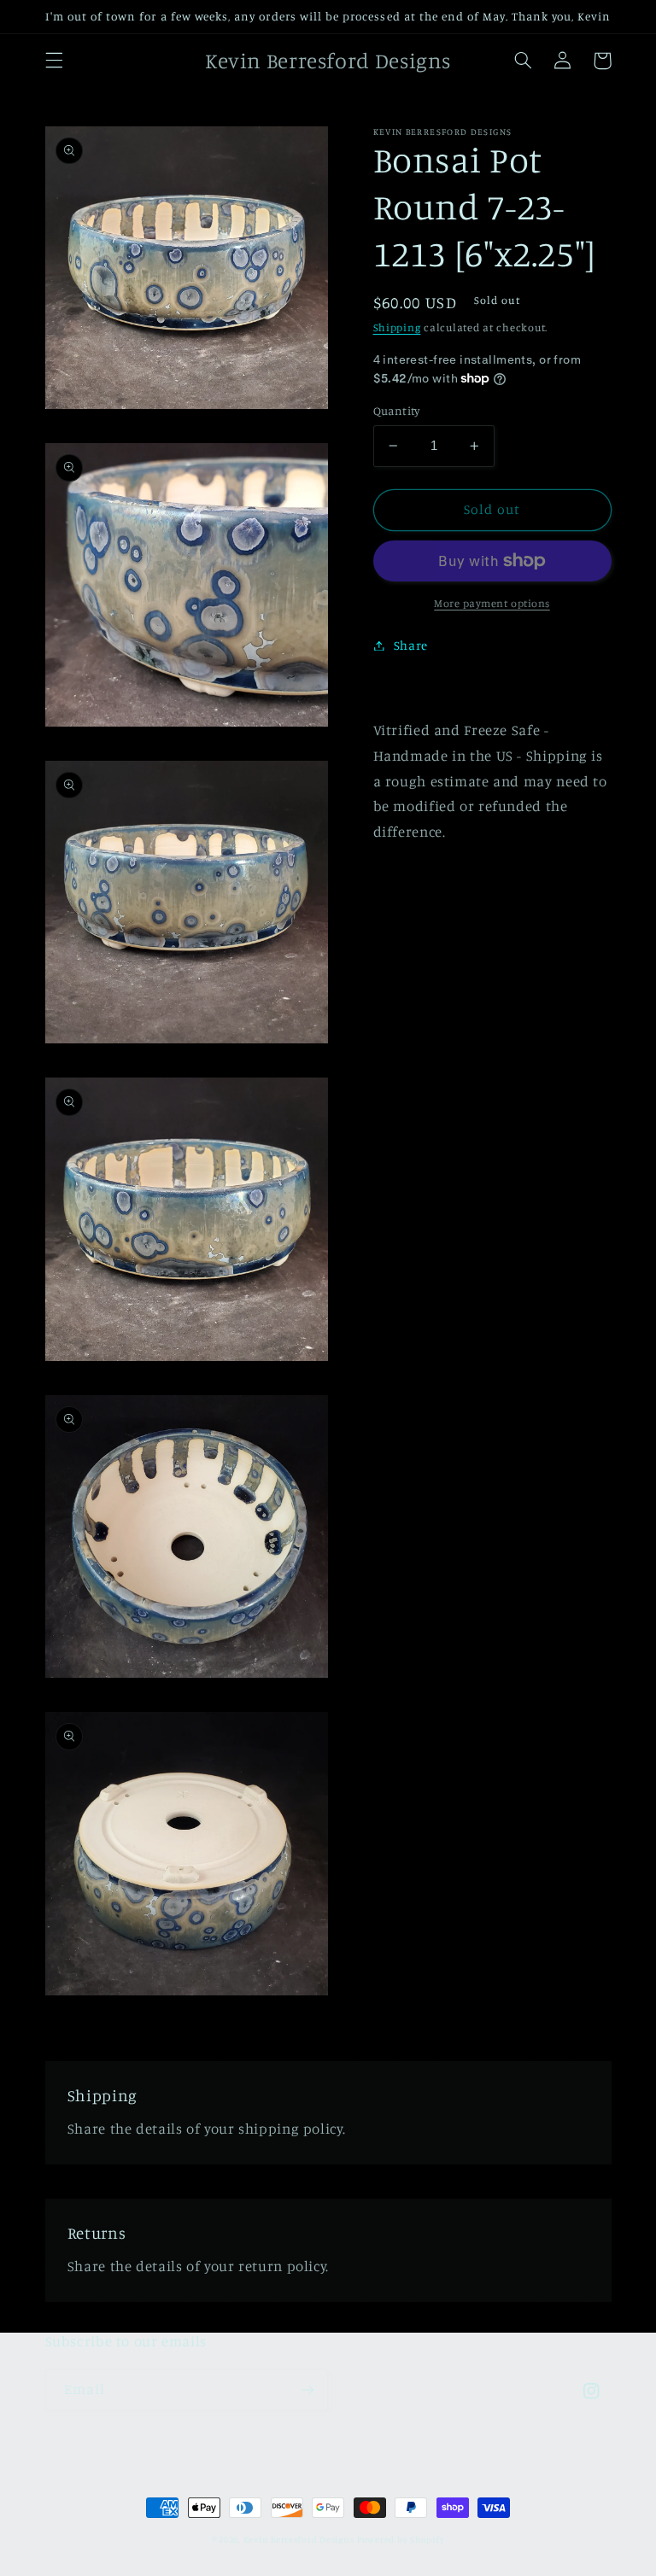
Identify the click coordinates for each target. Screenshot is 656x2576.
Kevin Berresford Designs (299, 2539)
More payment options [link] (492, 603)
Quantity (397, 411)
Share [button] (411, 645)
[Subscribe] (307, 2390)
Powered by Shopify (401, 2539)
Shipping (397, 327)
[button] (54, 61)
